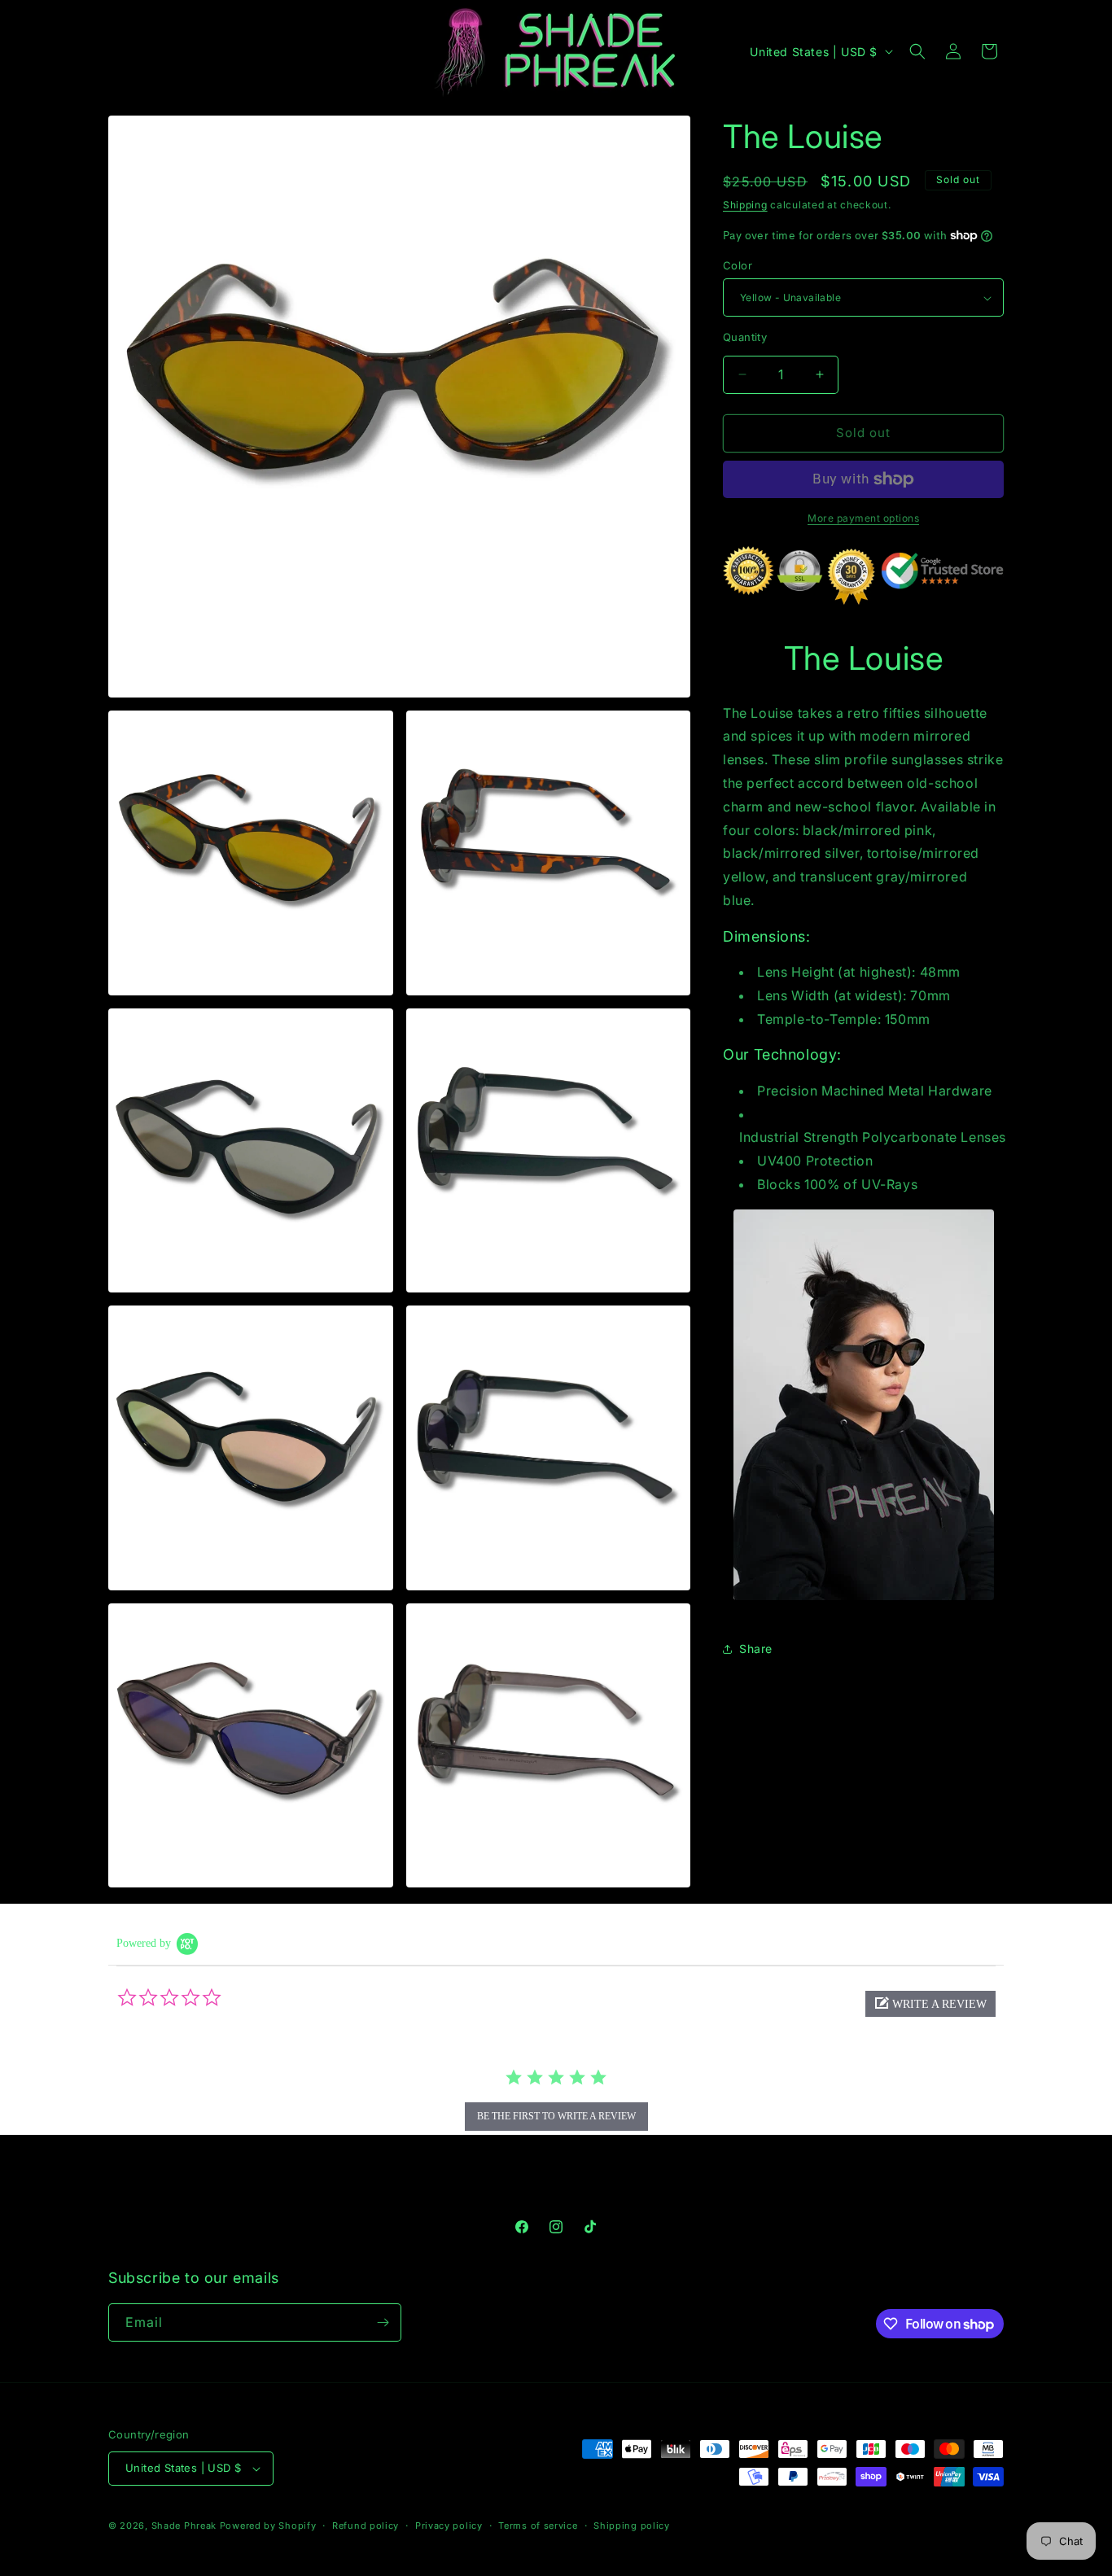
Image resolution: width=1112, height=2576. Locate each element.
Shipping (745, 205)
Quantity (745, 337)
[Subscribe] (383, 2322)
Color (738, 265)
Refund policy (366, 2526)
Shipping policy (632, 2526)
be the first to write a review (556, 2116)
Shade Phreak (184, 2526)
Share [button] (756, 1649)
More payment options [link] (863, 518)
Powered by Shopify (268, 2526)
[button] (917, 51)
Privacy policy (449, 2526)
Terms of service (538, 2526)
